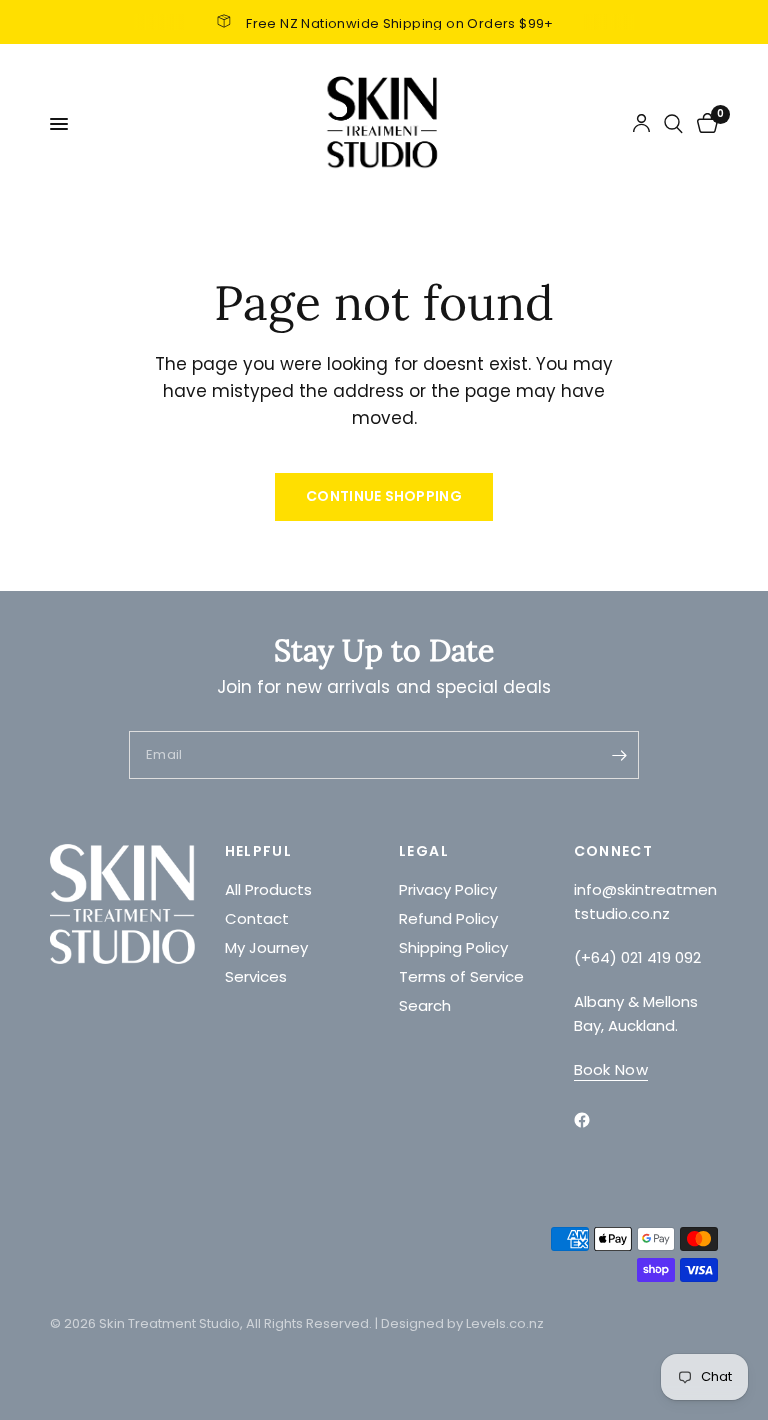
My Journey (266, 947)
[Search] (673, 124)
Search (425, 1005)
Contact (257, 918)
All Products (268, 889)
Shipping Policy (453, 947)
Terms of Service (461, 976)
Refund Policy (448, 918)
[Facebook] (596, 1120)
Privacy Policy (448, 889)
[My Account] (641, 124)
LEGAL (424, 851)
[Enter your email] (619, 755)
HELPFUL (259, 851)
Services (256, 976)
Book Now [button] (611, 1069)
